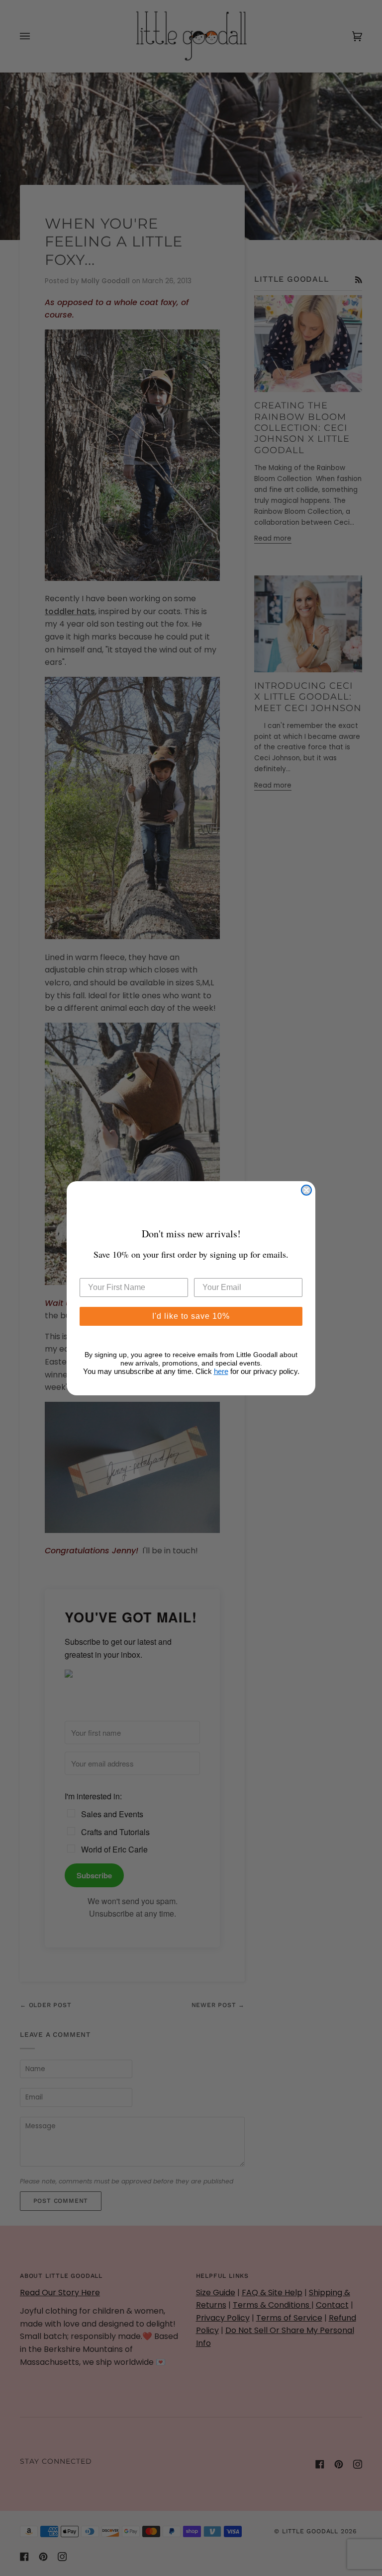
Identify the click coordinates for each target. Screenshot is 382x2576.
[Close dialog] (306, 1190)
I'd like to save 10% (191, 1316)
